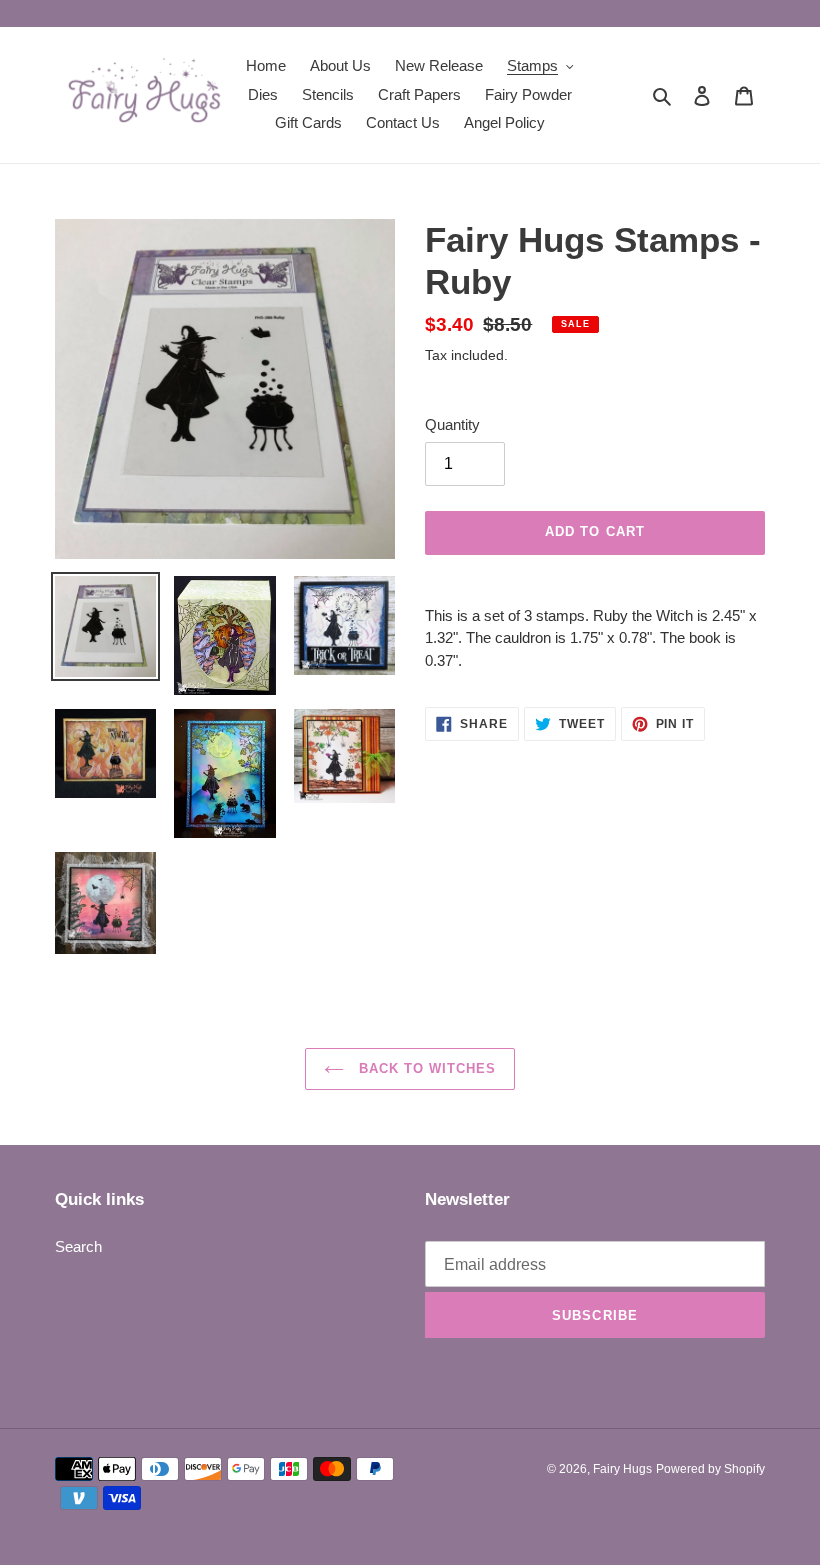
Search (78, 1246)
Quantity (452, 424)
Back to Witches (425, 1068)
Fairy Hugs (622, 1469)
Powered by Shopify (710, 1469)
